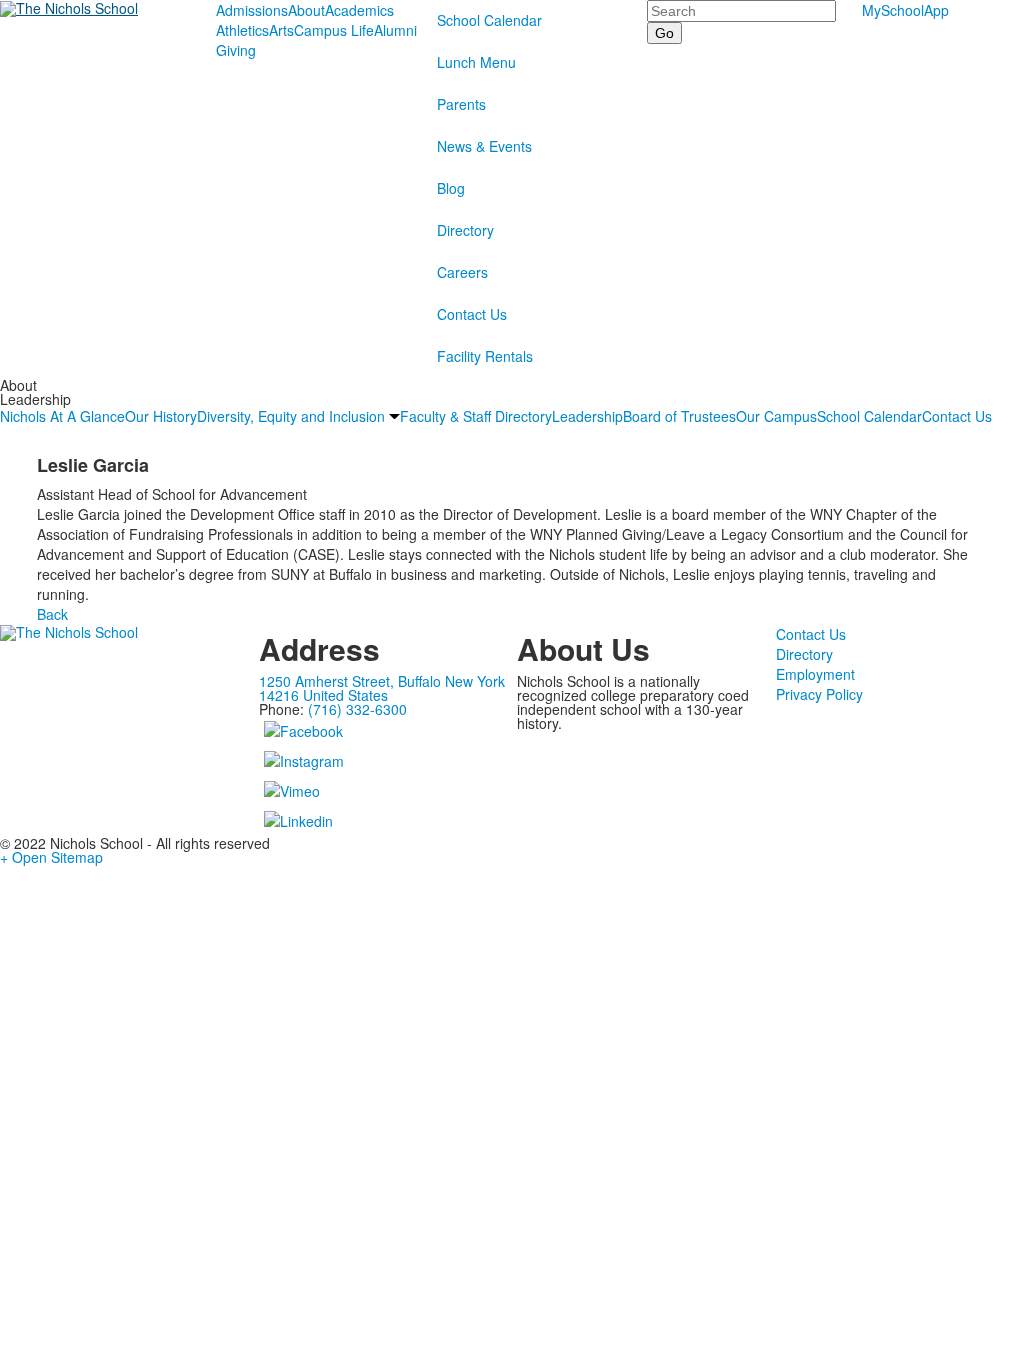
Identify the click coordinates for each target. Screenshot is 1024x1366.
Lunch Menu (476, 62)
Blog (451, 188)
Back (52, 614)
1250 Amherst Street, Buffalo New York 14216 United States (382, 688)
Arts (281, 30)
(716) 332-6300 (357, 709)
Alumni (395, 30)
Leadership (587, 416)
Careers (462, 272)
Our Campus (776, 416)
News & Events (484, 146)
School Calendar (489, 20)
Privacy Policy (819, 694)
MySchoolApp (905, 10)
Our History (161, 416)
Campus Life (334, 30)
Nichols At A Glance (62, 416)
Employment (815, 674)
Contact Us (472, 314)
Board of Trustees (679, 416)
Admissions (252, 10)
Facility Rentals (485, 356)
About (306, 10)
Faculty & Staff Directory (476, 416)
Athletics (242, 30)
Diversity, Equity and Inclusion (291, 416)
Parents (461, 104)
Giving (236, 50)
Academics (359, 10)
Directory (465, 230)
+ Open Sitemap (51, 857)
